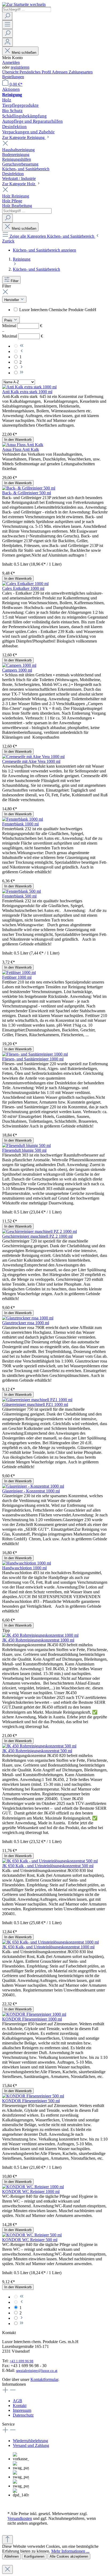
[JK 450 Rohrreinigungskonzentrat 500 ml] (39, 1746)
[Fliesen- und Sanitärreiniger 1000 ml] (35, 1054)
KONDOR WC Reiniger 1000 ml (31, 2192)
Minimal (22, 326)
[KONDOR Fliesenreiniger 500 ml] (33, 2096)
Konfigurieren (34, 2556)
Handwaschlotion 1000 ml (24, 1568)
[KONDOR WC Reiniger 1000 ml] (33, 2187)
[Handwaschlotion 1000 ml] (27, 1563)
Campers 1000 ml (17, 670)
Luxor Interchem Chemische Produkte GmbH (58, 310)
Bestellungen (13, 77)
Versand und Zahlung (31, 2445)
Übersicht (11, 72)
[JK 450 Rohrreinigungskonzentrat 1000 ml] (40, 1635)
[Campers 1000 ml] (19, 665)
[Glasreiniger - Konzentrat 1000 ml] (33, 1486)
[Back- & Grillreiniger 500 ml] (29, 488)
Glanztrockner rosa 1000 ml (26, 1323)
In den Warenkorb (18, 440)
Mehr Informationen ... (70, 2551)
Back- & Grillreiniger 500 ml (27, 493)
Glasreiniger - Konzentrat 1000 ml (31, 1491)
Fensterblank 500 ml (19, 896)
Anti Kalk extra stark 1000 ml (27, 392)
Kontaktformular (44, 2379)
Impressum (22, 2410)
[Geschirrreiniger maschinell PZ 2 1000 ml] (40, 1231)
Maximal (23, 336)
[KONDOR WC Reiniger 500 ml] (32, 2235)
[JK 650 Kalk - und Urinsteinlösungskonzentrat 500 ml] (50, 1861)
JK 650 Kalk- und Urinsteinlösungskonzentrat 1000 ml (48, 1947)
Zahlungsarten (81, 72)
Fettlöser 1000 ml (17, 977)
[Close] (7, 2569)
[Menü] (7, 25)
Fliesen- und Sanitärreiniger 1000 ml (33, 1059)
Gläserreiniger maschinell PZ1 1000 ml (35, 1404)
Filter (15, 281)
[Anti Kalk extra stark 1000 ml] (29, 387)
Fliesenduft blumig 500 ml (24, 1150)
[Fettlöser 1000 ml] (19, 972)
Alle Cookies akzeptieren (69, 2556)
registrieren (20, 67)
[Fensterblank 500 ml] (21, 891)
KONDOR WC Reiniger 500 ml (30, 2240)
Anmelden (11, 62)
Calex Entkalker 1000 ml (23, 588)
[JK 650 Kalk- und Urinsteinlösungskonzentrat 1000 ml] (50, 1942)
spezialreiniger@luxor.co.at (37, 2371)
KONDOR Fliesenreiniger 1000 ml (32, 2019)
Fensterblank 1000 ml (20, 824)
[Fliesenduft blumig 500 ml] (26, 1145)
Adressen (60, 72)
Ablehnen (11, 2556)
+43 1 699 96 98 (21, 2361)
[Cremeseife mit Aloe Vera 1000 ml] (33, 757)
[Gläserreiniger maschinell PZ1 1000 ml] (37, 1400)
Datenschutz (23, 2415)
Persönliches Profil (36, 72)
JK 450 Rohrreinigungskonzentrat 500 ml (37, 1751)
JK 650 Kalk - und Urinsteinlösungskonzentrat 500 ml (48, 1866)
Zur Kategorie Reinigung (24, 137)
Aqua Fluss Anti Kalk (21, 449)
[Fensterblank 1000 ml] (23, 819)
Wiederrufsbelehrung (30, 2441)
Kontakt (20, 2406)
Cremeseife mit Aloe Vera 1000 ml (31, 761)
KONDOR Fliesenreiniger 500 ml (31, 2101)
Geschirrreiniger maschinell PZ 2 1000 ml (37, 1236)
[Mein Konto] (7, 42)
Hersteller (12, 300)
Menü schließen (24, 53)
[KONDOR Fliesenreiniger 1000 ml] (34, 2014)
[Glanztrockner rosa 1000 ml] (28, 1318)
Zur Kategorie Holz (19, 184)
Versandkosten (20, 2518)
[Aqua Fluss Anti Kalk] (23, 445)
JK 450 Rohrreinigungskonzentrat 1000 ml (38, 1640)
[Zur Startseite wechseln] (24, 4)
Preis (9, 320)
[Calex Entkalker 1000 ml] (25, 584)
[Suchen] (7, 16)
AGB (17, 2401)
